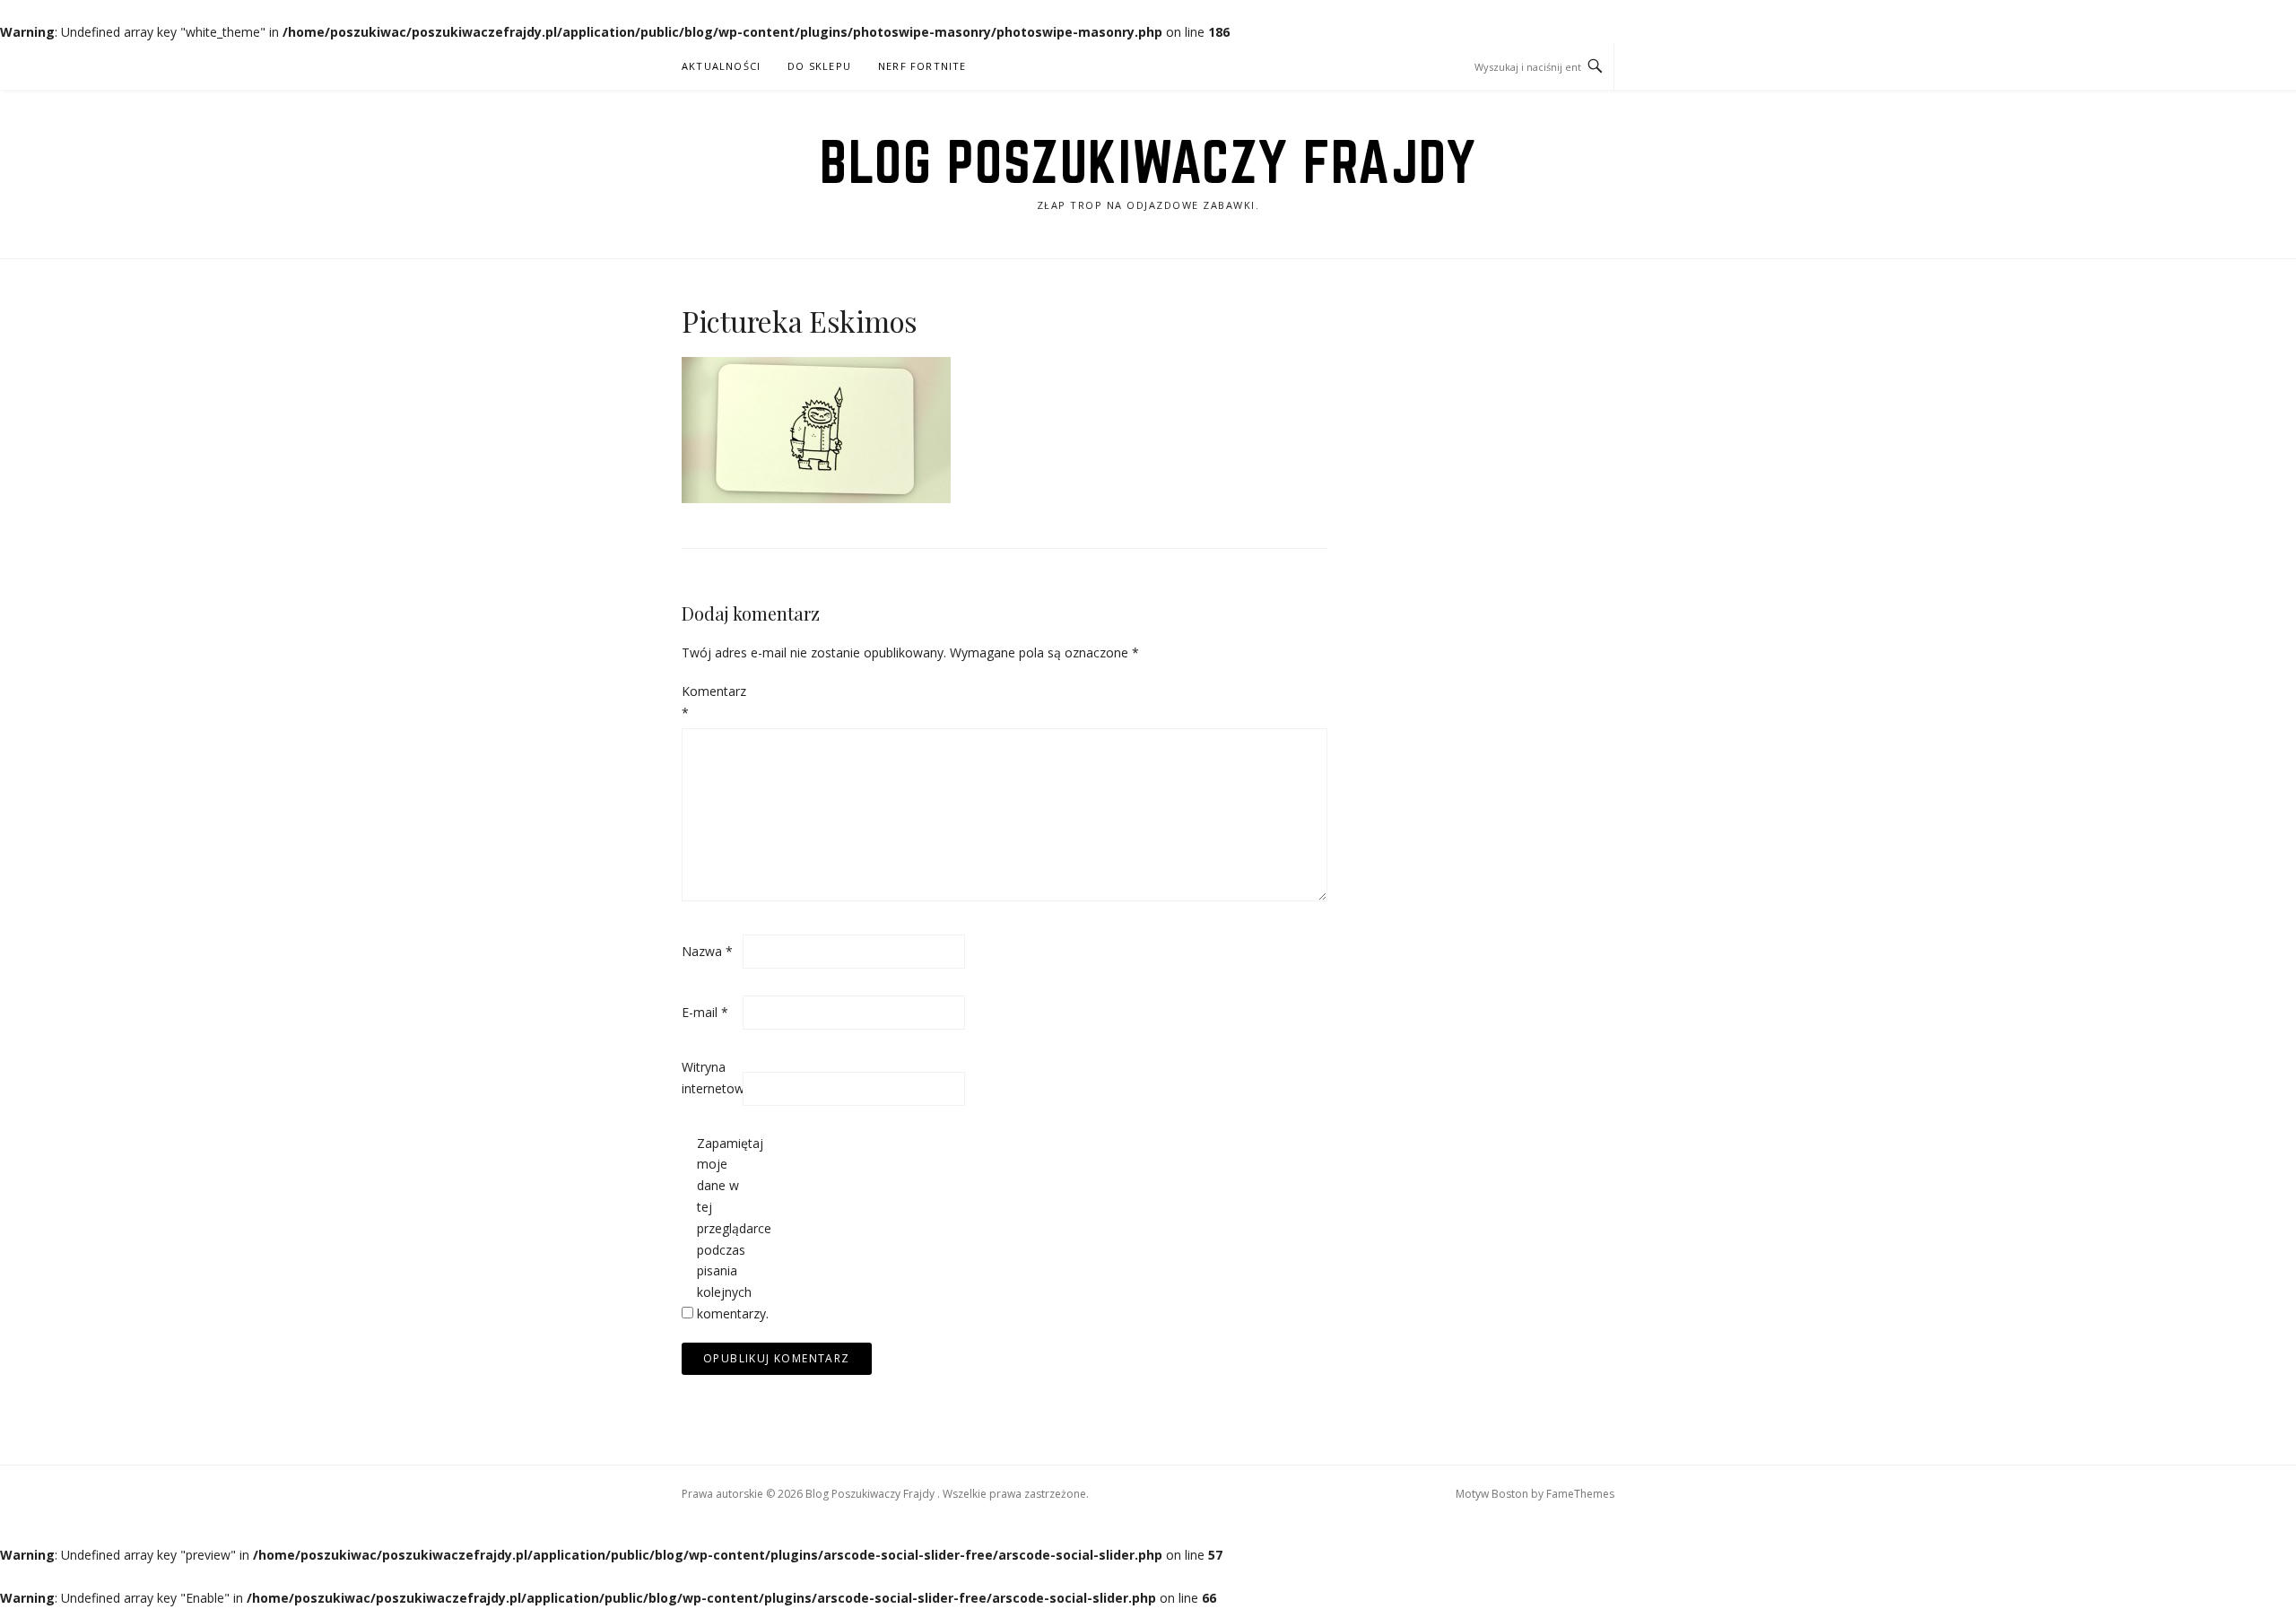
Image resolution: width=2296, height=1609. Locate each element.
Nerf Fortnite (922, 66)
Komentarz (710, 702)
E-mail (705, 1012)
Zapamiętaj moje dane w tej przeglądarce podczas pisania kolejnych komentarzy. (726, 1228)
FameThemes (1580, 1494)
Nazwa (707, 951)
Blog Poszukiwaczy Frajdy (1148, 161)
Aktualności (721, 66)
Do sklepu (819, 66)
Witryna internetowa (710, 1078)
